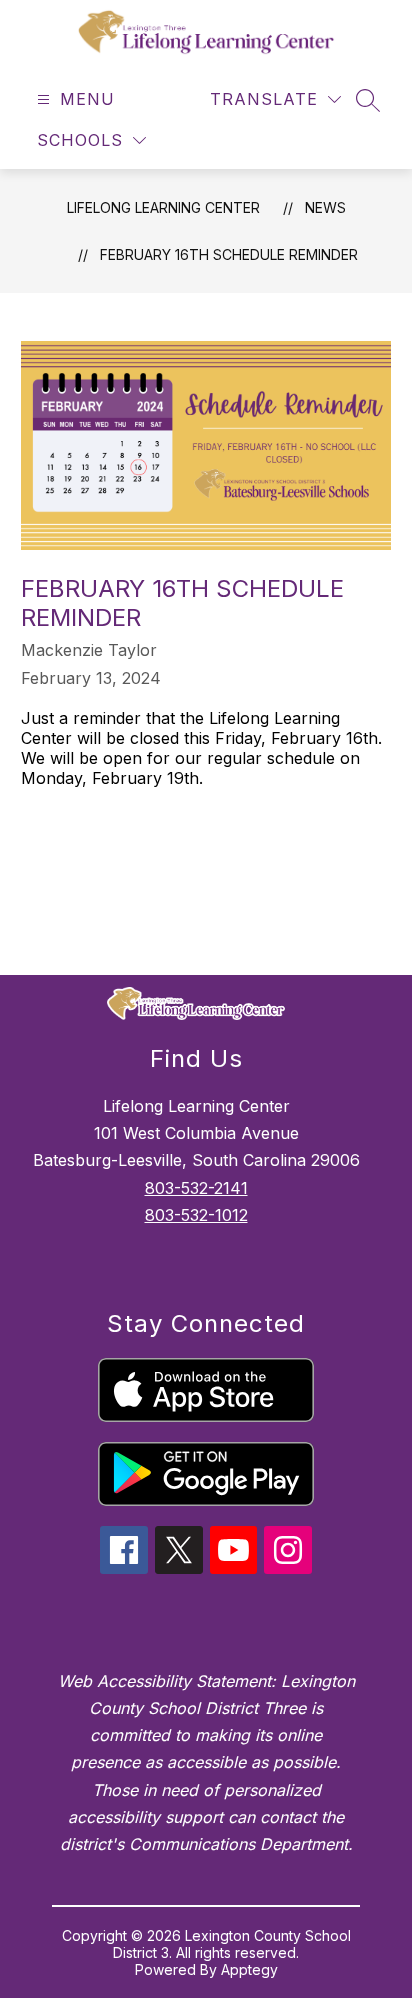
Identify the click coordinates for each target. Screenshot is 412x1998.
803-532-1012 (196, 1215)
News (325, 207)
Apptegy (249, 1969)
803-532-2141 (196, 1188)
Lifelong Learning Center (163, 207)
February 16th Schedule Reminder (229, 254)
